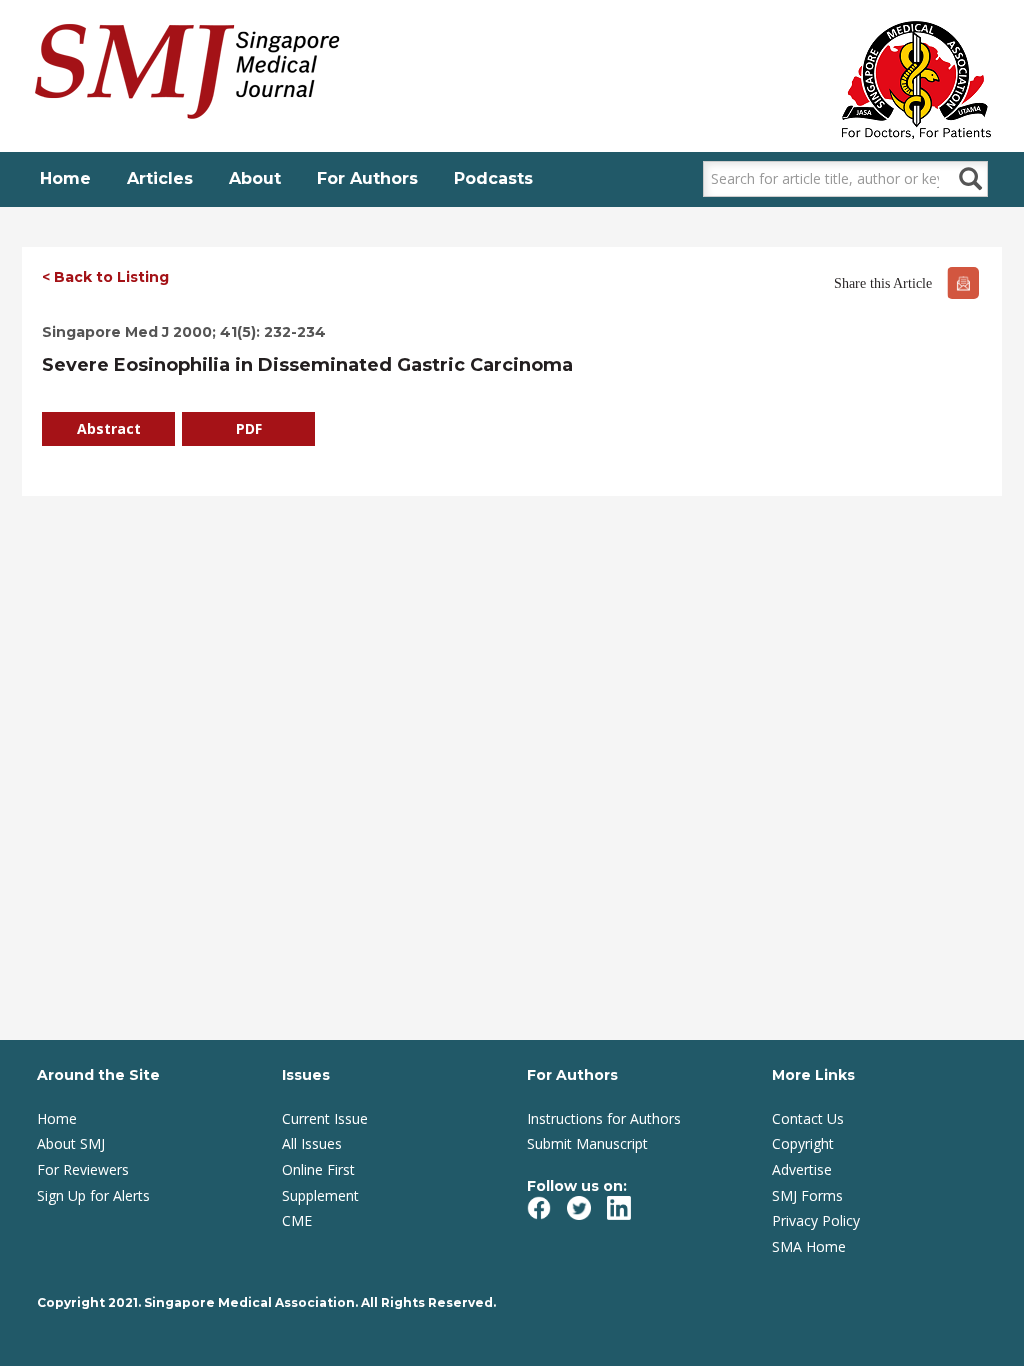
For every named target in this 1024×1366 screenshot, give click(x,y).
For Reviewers (83, 1169)
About (255, 178)
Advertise (802, 1169)
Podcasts (493, 178)
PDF (249, 428)
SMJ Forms (807, 1195)
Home (65, 178)
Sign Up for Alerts (93, 1195)
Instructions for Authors (604, 1118)
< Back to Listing (105, 277)
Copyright (803, 1143)
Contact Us (808, 1118)
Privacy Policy (816, 1220)
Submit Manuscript (587, 1143)
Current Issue (325, 1118)
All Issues (312, 1143)
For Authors (367, 178)
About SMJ (71, 1143)
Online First (318, 1169)
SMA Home (809, 1246)
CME (297, 1220)
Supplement (320, 1195)
